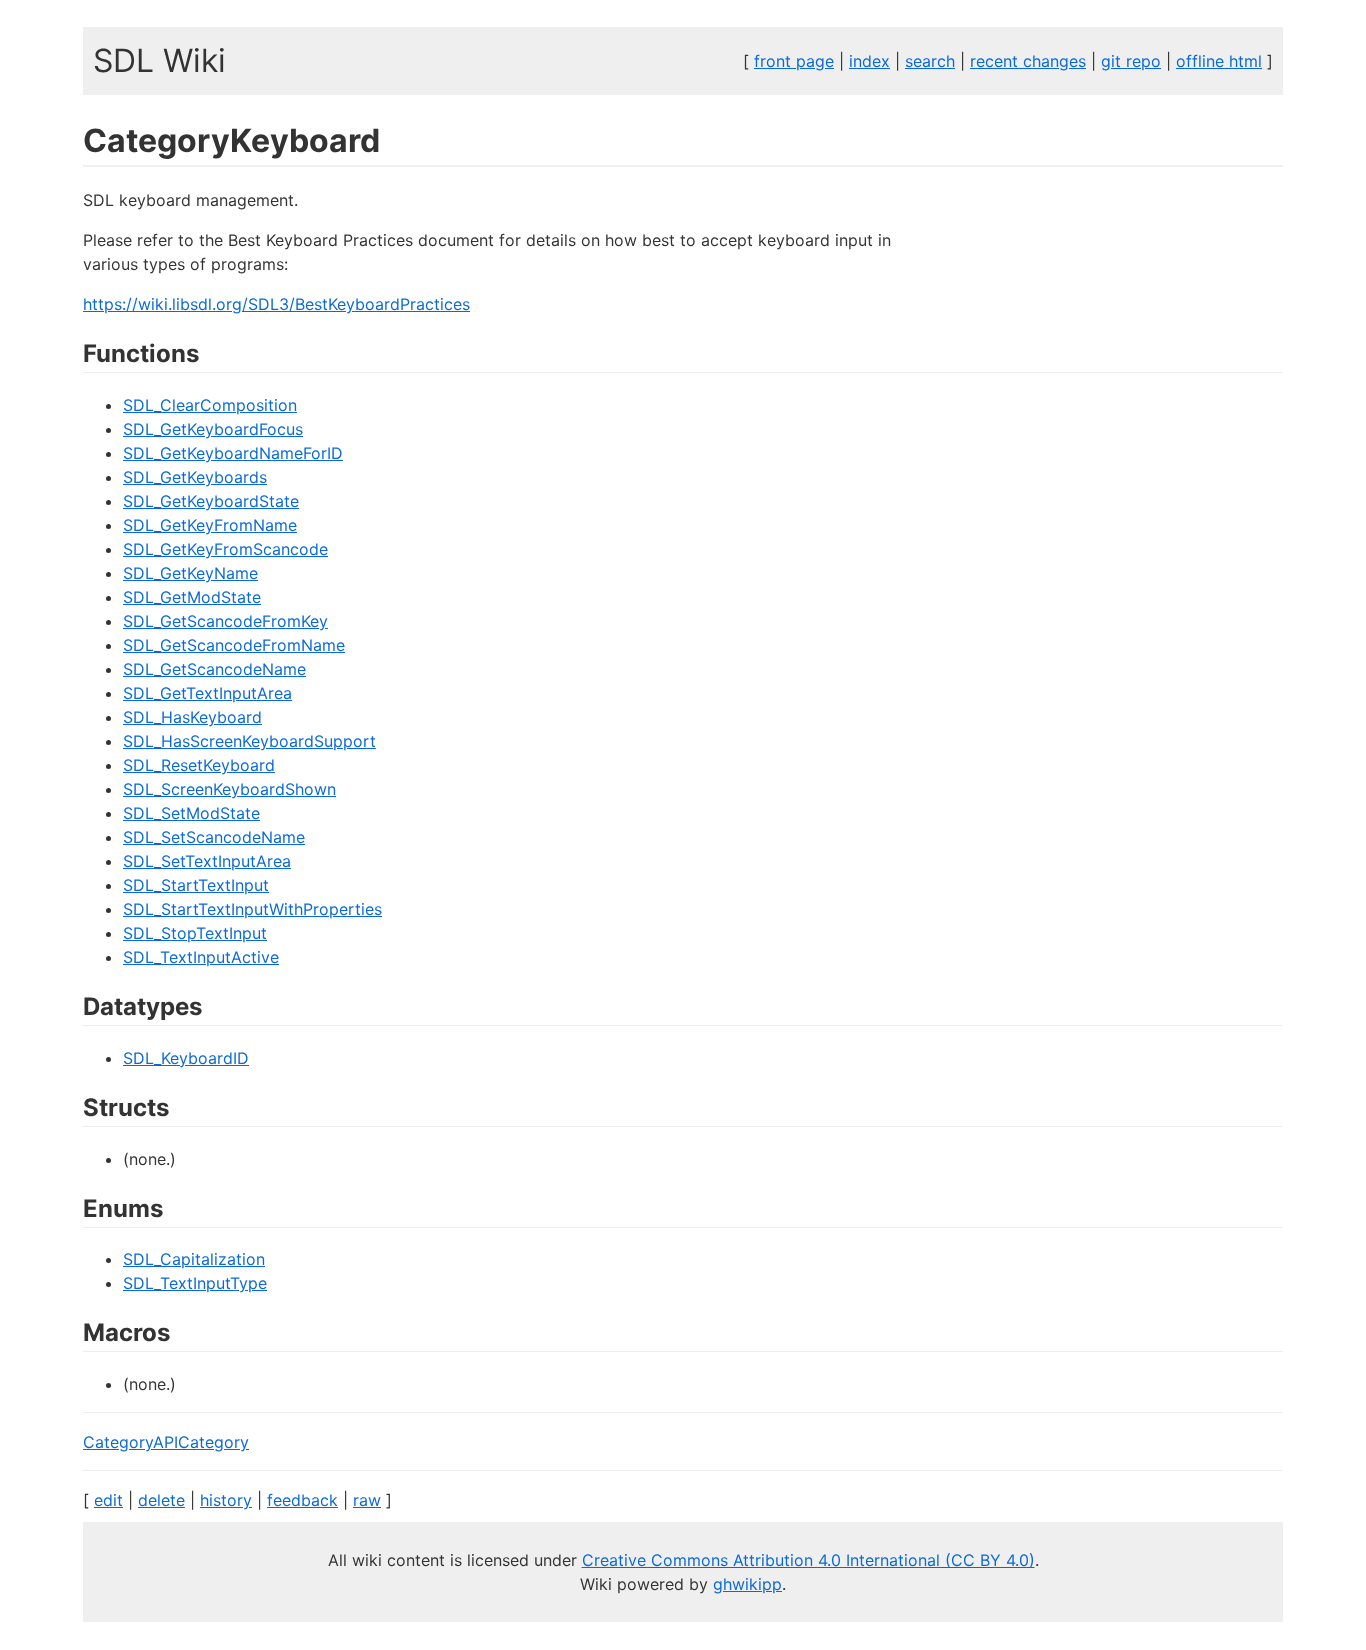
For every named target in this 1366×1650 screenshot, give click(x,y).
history (226, 1500)
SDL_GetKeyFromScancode (225, 549)
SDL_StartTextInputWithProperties (252, 909)
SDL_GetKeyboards (195, 477)
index (869, 61)
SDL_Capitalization (194, 1259)
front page (794, 61)
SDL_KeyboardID (186, 1058)
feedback (302, 1500)
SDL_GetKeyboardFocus (213, 429)
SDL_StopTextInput (195, 933)
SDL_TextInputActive (201, 957)
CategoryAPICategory (166, 1442)
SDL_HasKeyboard (192, 717)
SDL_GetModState (192, 597)
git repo (1131, 61)
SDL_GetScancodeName (214, 669)
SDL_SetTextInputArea (207, 861)
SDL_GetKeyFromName (210, 525)
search (930, 61)
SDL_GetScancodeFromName (234, 645)
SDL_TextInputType (195, 1283)
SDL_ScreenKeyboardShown (229, 789)
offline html (1219, 61)
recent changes (1028, 61)
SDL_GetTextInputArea (207, 693)
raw (367, 1500)
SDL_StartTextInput (196, 885)
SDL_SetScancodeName (214, 837)
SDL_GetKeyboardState (211, 501)
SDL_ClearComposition (210, 405)
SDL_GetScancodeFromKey (225, 621)
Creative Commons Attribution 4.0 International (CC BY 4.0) (808, 1560)
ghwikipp (747, 1584)
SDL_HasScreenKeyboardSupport (249, 741)
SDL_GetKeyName (190, 573)
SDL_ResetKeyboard (199, 765)
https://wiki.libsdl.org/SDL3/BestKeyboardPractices (276, 304)
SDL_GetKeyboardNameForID (233, 453)
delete (161, 1500)
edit (108, 1500)
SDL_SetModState (191, 813)
